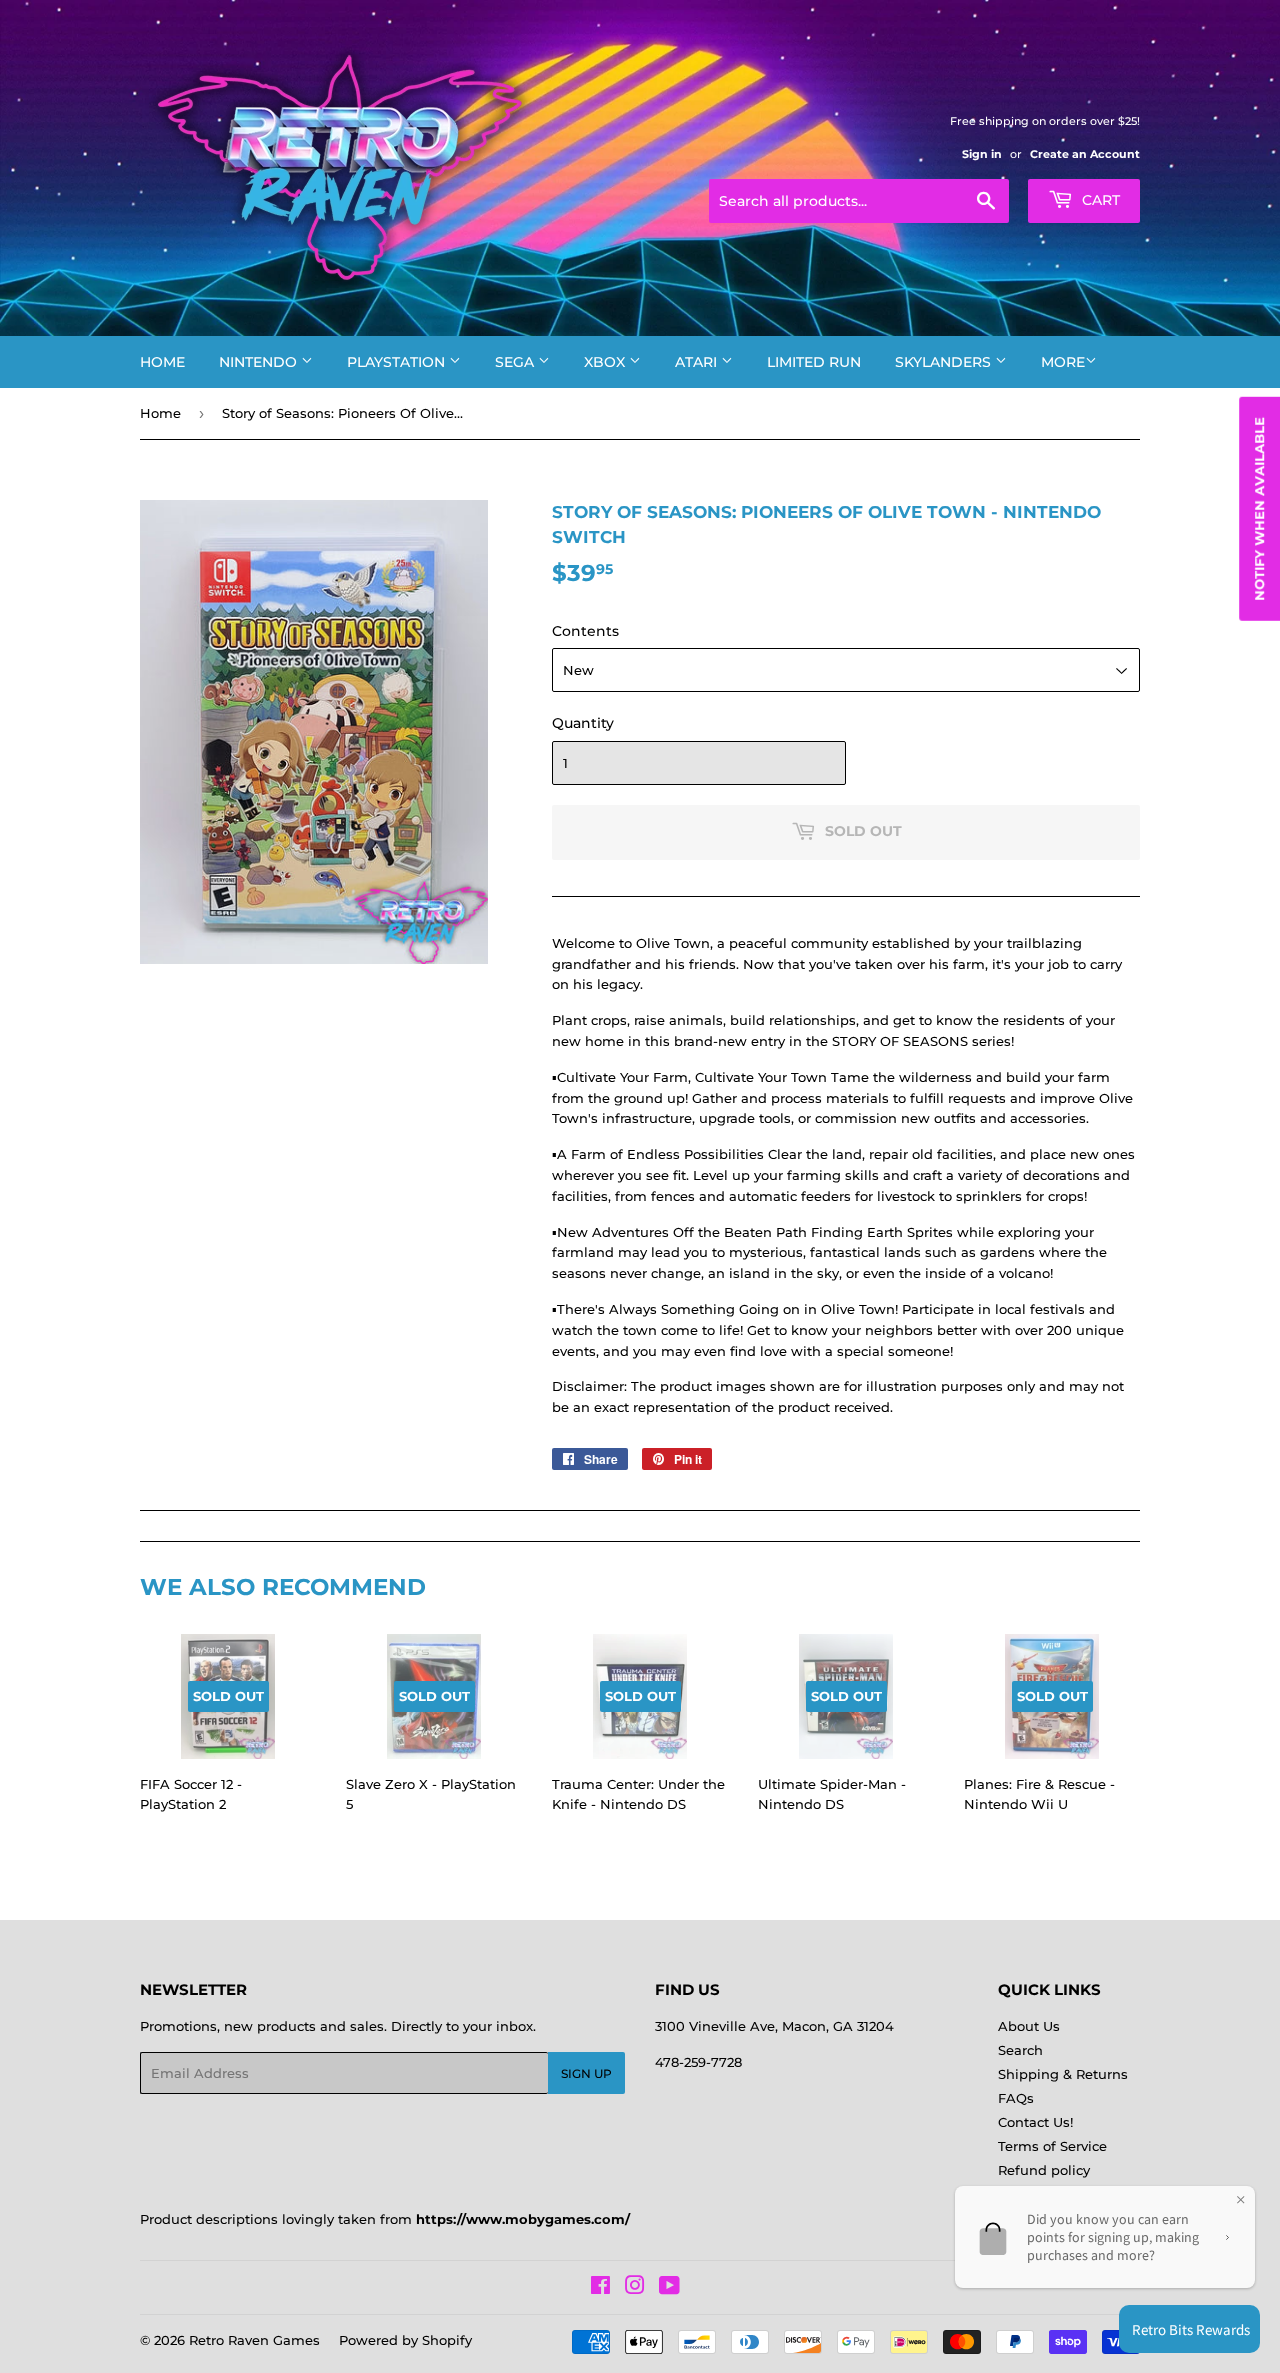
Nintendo (260, 362)
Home (162, 362)
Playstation (398, 362)
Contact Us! (1035, 2122)
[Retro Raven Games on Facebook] (600, 2288)
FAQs (1016, 2098)
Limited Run (814, 362)
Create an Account (1085, 154)
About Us (1029, 2026)
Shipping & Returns (1063, 2074)
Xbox (606, 362)
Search (1020, 2050)
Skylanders (945, 362)
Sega (516, 362)
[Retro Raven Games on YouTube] (669, 2288)
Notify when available (1259, 509)
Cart (1099, 200)
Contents (585, 631)
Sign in (982, 154)
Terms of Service (1052, 2146)
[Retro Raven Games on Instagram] (635, 2288)
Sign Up (586, 2073)
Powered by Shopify (405, 2340)
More (1063, 362)
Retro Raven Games (254, 2340)
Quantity (583, 723)
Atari (698, 362)
